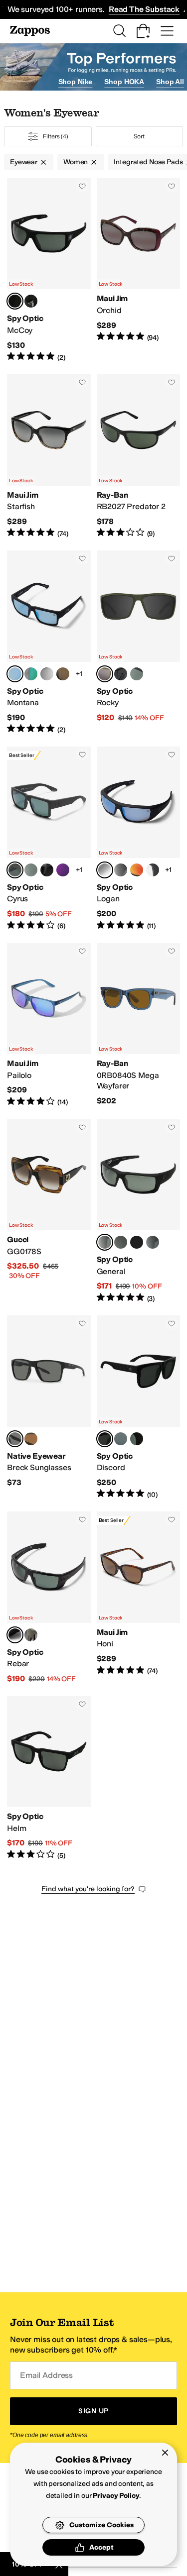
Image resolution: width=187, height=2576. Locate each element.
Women (76, 162)
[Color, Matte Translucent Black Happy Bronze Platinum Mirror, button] (47, 674)
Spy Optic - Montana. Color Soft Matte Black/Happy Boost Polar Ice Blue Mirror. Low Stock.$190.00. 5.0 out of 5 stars (49, 643)
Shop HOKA (124, 82)
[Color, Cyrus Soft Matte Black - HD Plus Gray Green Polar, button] (31, 870)
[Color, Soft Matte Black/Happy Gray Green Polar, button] (137, 1439)
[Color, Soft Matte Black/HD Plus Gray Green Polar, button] (31, 301)
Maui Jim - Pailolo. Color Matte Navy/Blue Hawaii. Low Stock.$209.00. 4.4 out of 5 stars (49, 1025)
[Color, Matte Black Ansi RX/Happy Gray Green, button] (137, 1242)
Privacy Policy (116, 2496)
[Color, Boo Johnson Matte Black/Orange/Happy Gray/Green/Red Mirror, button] (137, 870)
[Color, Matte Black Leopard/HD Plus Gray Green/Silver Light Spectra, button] (121, 1439)
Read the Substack (144, 9)
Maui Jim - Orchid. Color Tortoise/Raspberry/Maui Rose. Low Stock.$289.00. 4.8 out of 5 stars (139, 270)
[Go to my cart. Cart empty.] (143, 31)
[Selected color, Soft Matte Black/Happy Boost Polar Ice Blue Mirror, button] (15, 674)
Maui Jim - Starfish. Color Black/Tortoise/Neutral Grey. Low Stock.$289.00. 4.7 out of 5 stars (49, 456)
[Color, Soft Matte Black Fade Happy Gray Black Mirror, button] (47, 870)
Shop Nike (76, 82)
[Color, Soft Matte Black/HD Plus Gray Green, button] (121, 674)
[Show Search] (119, 31)
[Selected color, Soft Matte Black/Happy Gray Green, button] (15, 301)
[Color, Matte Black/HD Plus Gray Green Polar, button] (137, 674)
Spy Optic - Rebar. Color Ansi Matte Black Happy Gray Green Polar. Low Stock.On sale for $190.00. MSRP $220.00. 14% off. (49, 1598)
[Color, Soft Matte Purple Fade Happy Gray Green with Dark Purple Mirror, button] (63, 870)
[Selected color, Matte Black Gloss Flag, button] (105, 1439)
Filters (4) (56, 136)
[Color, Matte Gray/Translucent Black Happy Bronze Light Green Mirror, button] (31, 674)
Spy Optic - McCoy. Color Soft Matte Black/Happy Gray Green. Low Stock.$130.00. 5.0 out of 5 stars (49, 270)
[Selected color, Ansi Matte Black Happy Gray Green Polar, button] (15, 1635)
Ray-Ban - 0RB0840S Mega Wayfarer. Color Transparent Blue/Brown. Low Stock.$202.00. (139, 1025)
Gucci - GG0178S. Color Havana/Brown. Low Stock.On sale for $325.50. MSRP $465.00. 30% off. (49, 1211)
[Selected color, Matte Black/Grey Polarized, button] (15, 1439)
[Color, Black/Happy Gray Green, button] (153, 1242)
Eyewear (24, 162)
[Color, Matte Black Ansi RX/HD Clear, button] (153, 870)
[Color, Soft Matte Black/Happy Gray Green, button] (121, 1242)
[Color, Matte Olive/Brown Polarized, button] (31, 1439)
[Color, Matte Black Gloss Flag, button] (121, 870)
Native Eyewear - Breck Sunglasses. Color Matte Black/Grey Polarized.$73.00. (49, 1407)
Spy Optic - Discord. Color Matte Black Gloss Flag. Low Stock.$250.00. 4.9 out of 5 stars (139, 1407)
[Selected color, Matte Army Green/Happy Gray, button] (105, 674)
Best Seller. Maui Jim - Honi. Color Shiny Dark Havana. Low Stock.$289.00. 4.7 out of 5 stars (139, 1598)
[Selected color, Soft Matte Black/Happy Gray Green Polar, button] (105, 1242)
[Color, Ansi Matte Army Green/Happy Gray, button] (31, 1635)
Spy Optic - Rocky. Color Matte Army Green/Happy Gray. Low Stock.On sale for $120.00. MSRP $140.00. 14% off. (139, 643)
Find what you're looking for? (88, 1889)
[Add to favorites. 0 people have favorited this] (82, 186)
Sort (139, 136)
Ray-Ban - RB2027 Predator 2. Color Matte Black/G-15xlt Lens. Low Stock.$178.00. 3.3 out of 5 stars (139, 456)
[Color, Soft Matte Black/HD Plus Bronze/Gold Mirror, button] (63, 674)
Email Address (46, 2375)
